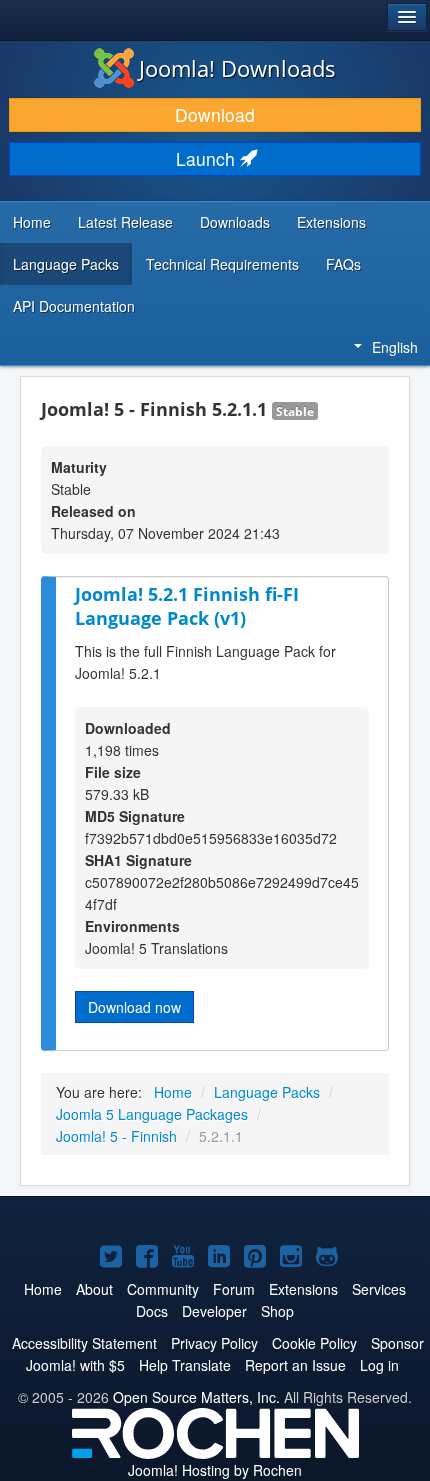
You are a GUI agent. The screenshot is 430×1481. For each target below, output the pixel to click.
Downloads (235, 222)
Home (32, 222)
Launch (208, 158)
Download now (134, 1007)
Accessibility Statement (84, 1343)
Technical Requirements (222, 264)
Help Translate (185, 1365)
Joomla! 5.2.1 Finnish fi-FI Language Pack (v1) (187, 606)
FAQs (343, 264)
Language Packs (66, 264)
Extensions (331, 222)
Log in (379, 1365)
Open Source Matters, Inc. (196, 1397)
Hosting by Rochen (215, 1470)
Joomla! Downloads (237, 68)
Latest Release (125, 222)
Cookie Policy (314, 1343)
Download (215, 114)
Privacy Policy (214, 1343)
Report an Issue (295, 1365)
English (395, 347)
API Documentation (74, 306)
